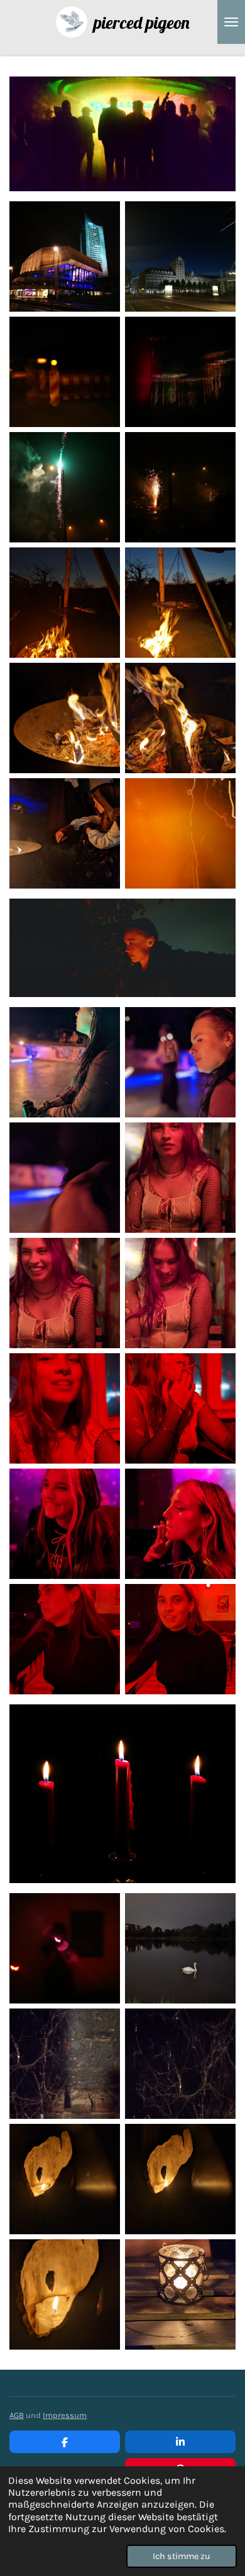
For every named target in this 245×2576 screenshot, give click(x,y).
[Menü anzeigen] (231, 22)
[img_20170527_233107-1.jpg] (180, 833)
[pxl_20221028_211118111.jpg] (180, 2179)
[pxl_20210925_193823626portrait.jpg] (180, 1293)
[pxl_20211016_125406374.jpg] (180, 2064)
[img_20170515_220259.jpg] (180, 256)
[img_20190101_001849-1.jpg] (180, 487)
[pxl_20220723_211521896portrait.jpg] (65, 1178)
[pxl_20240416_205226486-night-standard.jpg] (180, 1948)
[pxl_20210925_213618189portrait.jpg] (65, 1524)
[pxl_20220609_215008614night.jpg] (65, 833)
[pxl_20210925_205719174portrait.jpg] (180, 1408)
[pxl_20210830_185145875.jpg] (65, 1639)
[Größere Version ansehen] (122, 948)
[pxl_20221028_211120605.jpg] (65, 2179)
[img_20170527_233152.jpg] (65, 372)
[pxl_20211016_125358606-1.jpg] (65, 2064)
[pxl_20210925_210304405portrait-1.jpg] (180, 1524)
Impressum (65, 2415)
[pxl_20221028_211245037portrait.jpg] (65, 2294)
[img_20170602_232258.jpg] (180, 372)
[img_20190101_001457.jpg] (65, 487)
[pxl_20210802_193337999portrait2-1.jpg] (180, 2294)
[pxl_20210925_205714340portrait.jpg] (65, 1408)
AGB (17, 2415)
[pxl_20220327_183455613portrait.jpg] (180, 718)
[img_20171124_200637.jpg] (65, 256)
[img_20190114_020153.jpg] (65, 1948)
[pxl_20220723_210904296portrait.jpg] (180, 1062)
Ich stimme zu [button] (182, 2556)
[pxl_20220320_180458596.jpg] (65, 603)
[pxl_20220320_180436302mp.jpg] (180, 603)
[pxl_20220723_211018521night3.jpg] (65, 1062)
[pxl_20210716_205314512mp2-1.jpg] (65, 718)
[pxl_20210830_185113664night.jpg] (180, 1639)
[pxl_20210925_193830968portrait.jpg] (180, 1178)
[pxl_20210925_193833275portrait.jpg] (65, 1293)
